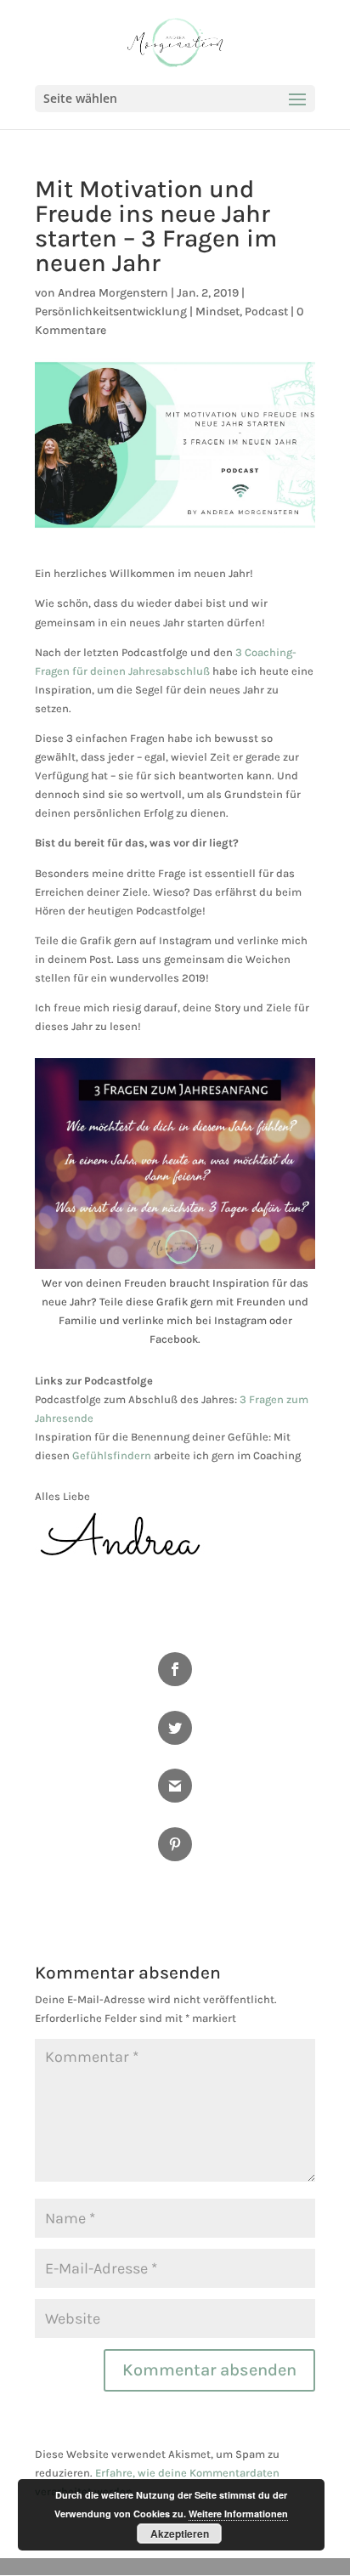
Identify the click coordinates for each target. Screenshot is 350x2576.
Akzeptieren (180, 2534)
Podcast (266, 311)
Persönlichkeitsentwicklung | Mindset (137, 311)
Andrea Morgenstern (113, 293)
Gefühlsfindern (112, 1455)
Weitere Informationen (238, 2514)
